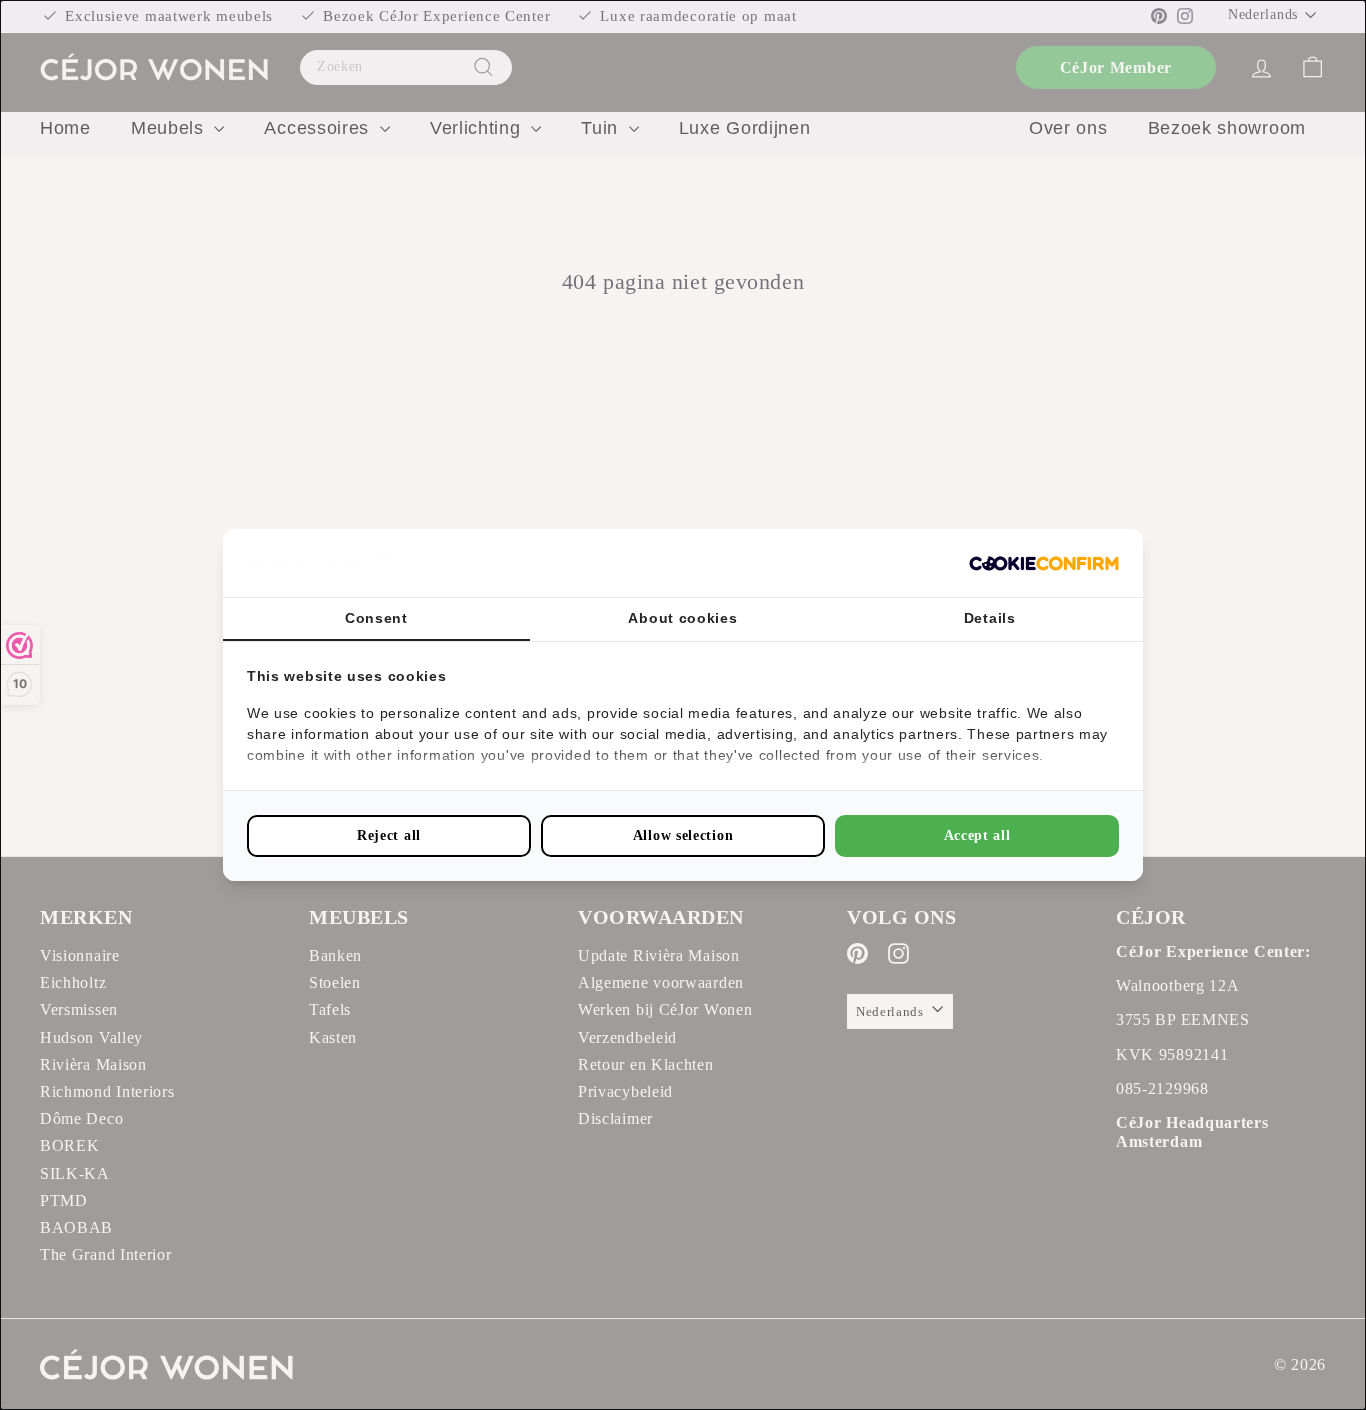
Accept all (977, 835)
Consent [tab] (376, 618)
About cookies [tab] (682, 618)
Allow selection (683, 835)
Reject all (389, 835)
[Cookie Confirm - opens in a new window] (1044, 563)
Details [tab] (990, 618)
